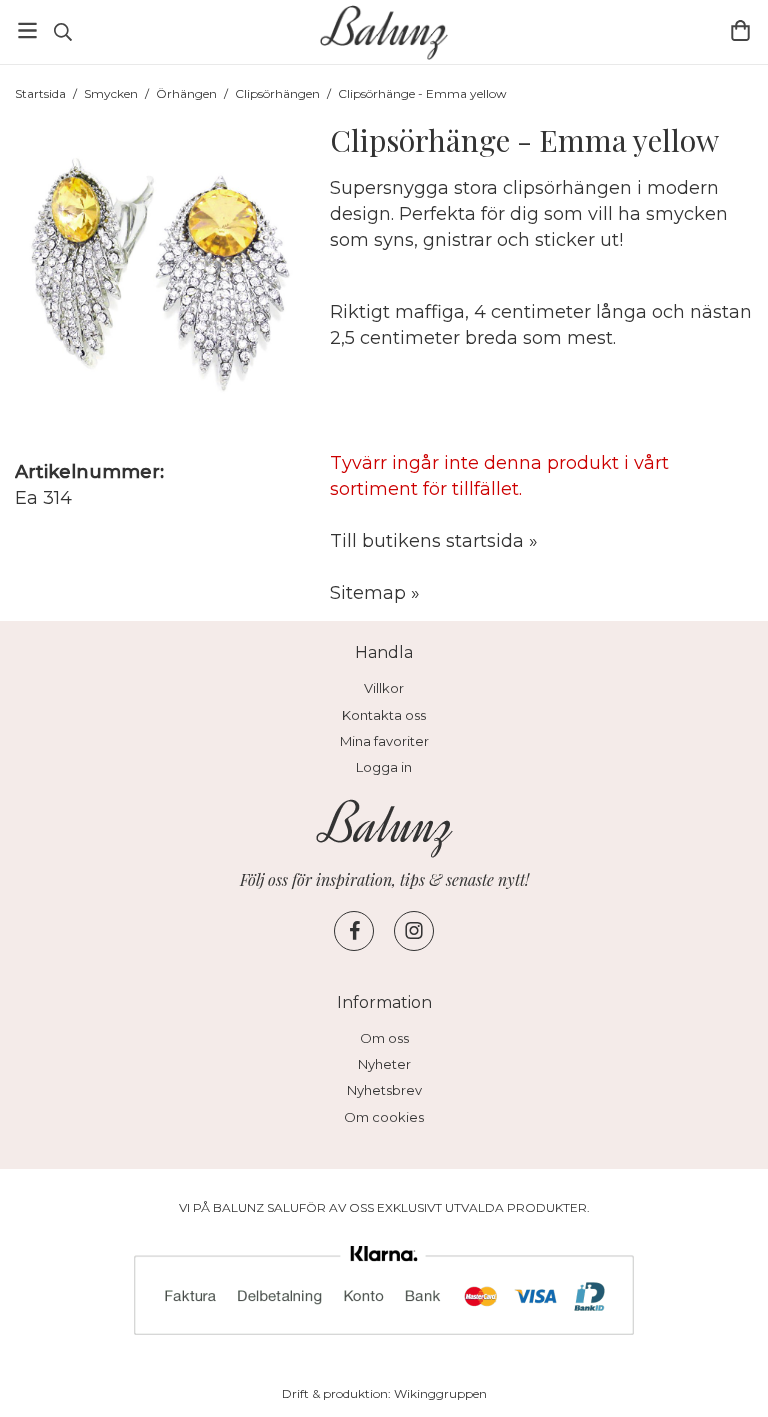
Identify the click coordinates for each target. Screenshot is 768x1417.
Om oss (384, 1038)
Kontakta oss (384, 715)
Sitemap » (375, 593)
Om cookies (384, 1117)
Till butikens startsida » (434, 541)
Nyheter (384, 1064)
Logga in (384, 767)
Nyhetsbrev (384, 1090)
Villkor (384, 688)
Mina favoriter (384, 741)
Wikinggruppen (440, 1393)
